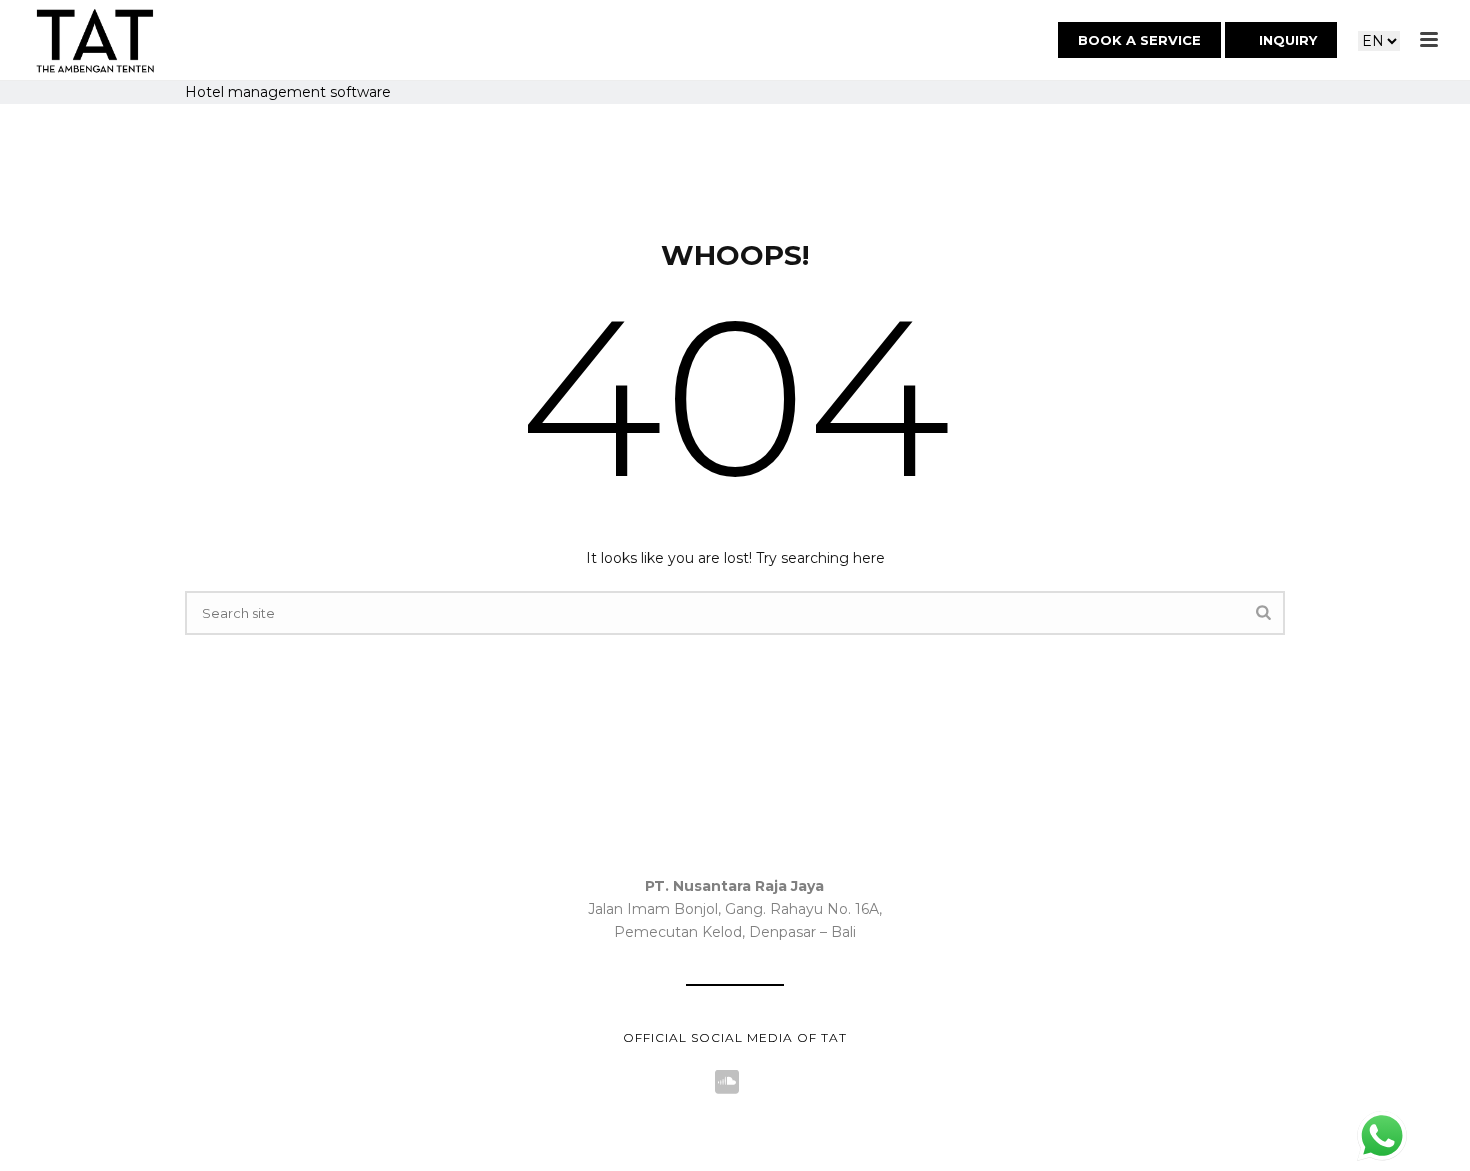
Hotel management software (288, 92)
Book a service (1139, 40)
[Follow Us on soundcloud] (727, 1083)
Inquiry (1286, 40)
